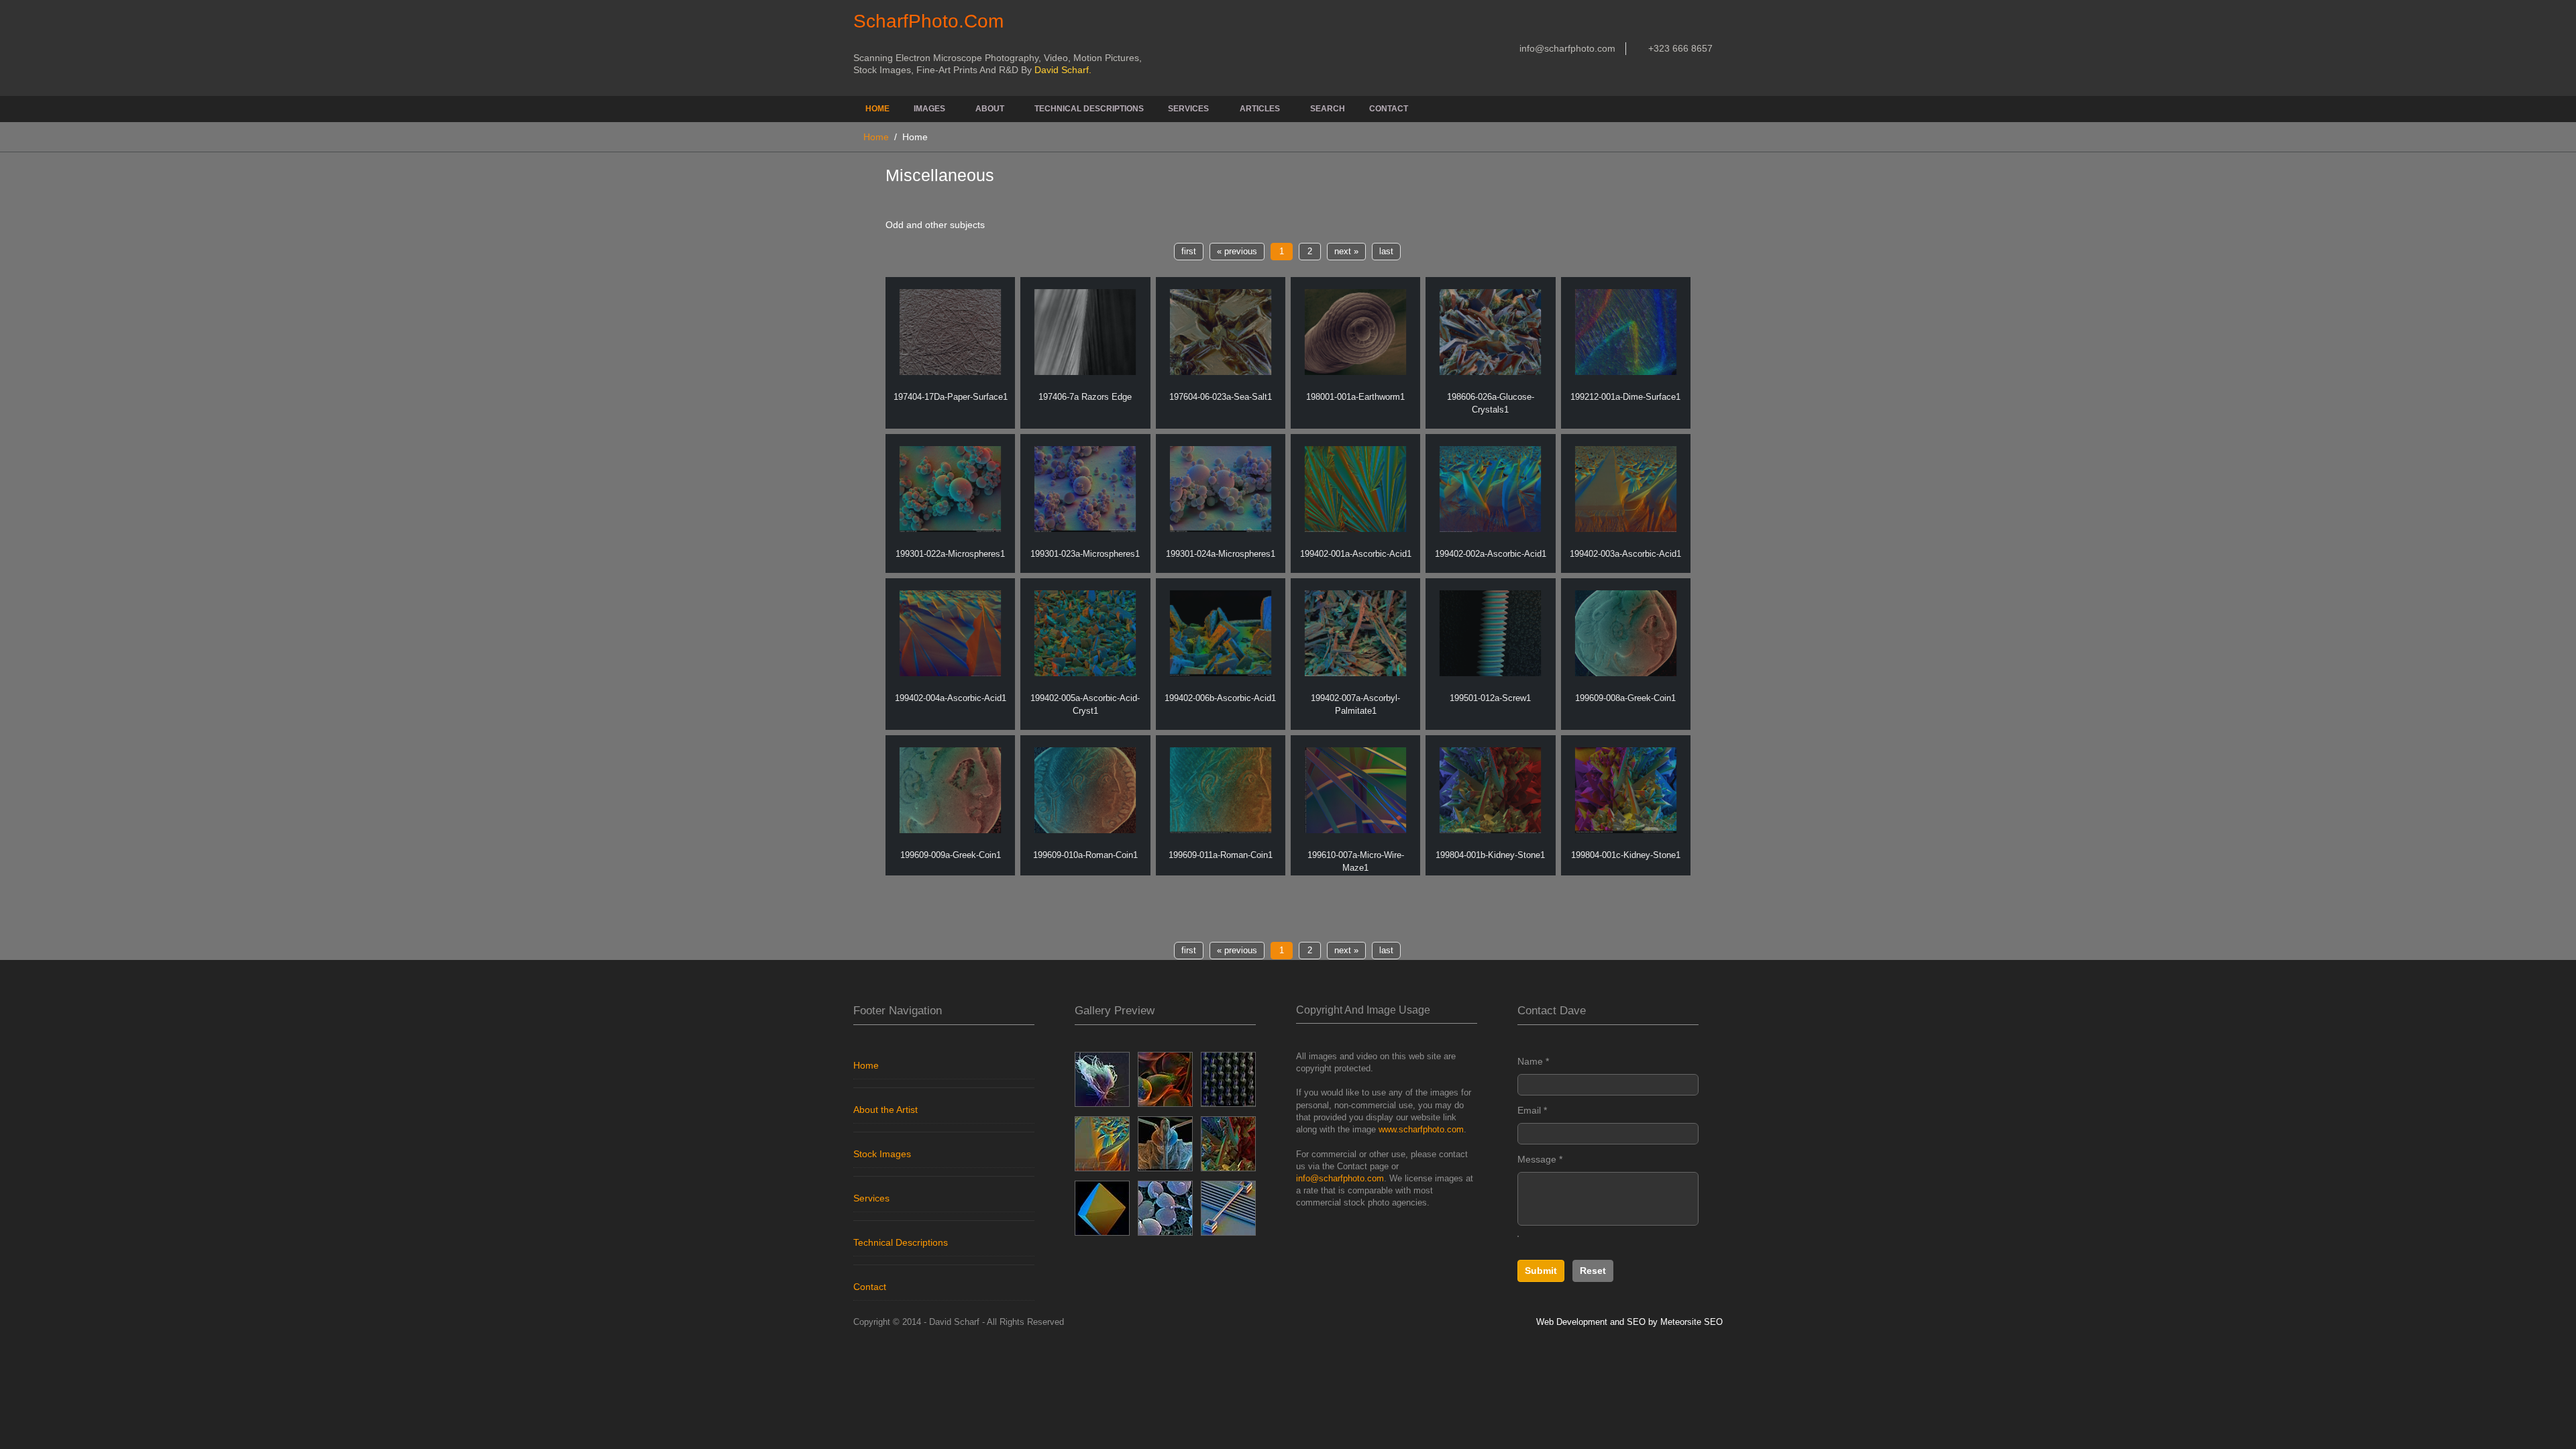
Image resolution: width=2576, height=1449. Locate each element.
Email (1532, 1110)
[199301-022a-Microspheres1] (950, 489)
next (1346, 252)
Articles (1260, 109)
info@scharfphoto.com (1566, 48)
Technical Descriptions (1089, 109)
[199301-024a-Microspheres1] (1221, 489)
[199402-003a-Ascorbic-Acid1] (1626, 489)
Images (929, 109)
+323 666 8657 (1679, 48)
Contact (1389, 109)
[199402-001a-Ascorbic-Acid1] (1355, 489)
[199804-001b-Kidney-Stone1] (1490, 790)
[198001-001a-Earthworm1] (1355, 332)
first (1189, 252)
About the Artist (885, 1110)
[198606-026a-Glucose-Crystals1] (1490, 332)
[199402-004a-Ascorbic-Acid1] (950, 633)
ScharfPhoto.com (928, 21)
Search (1328, 109)
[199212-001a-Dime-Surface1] (1626, 332)
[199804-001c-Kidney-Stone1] (1626, 790)
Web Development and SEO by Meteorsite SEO (1629, 1322)
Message (1540, 1159)
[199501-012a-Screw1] (1490, 633)
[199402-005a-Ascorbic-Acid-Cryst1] (1085, 633)
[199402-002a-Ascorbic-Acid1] (1490, 489)
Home (877, 109)
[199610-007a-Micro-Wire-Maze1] (1355, 790)
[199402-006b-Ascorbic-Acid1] (1221, 633)
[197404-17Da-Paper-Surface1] (950, 332)
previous (1237, 252)
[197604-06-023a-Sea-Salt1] (1221, 332)
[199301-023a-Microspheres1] (1085, 489)
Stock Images (882, 1154)
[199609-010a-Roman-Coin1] (1085, 790)
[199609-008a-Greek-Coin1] (1626, 633)
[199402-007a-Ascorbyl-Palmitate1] (1355, 633)
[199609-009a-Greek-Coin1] (950, 790)
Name (1533, 1061)
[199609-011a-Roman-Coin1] (1221, 790)
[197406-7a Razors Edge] (1085, 332)
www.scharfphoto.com (1421, 1129)
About (990, 109)
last (1386, 252)
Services (1188, 109)
